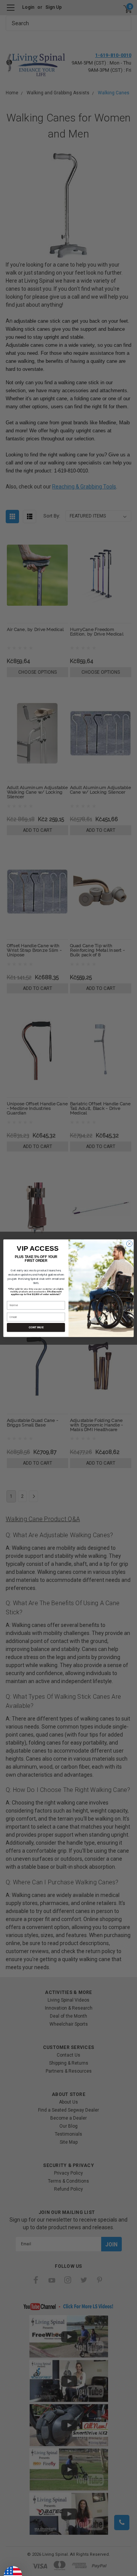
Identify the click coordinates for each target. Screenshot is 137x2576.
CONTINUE (36, 1327)
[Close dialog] (129, 1243)
